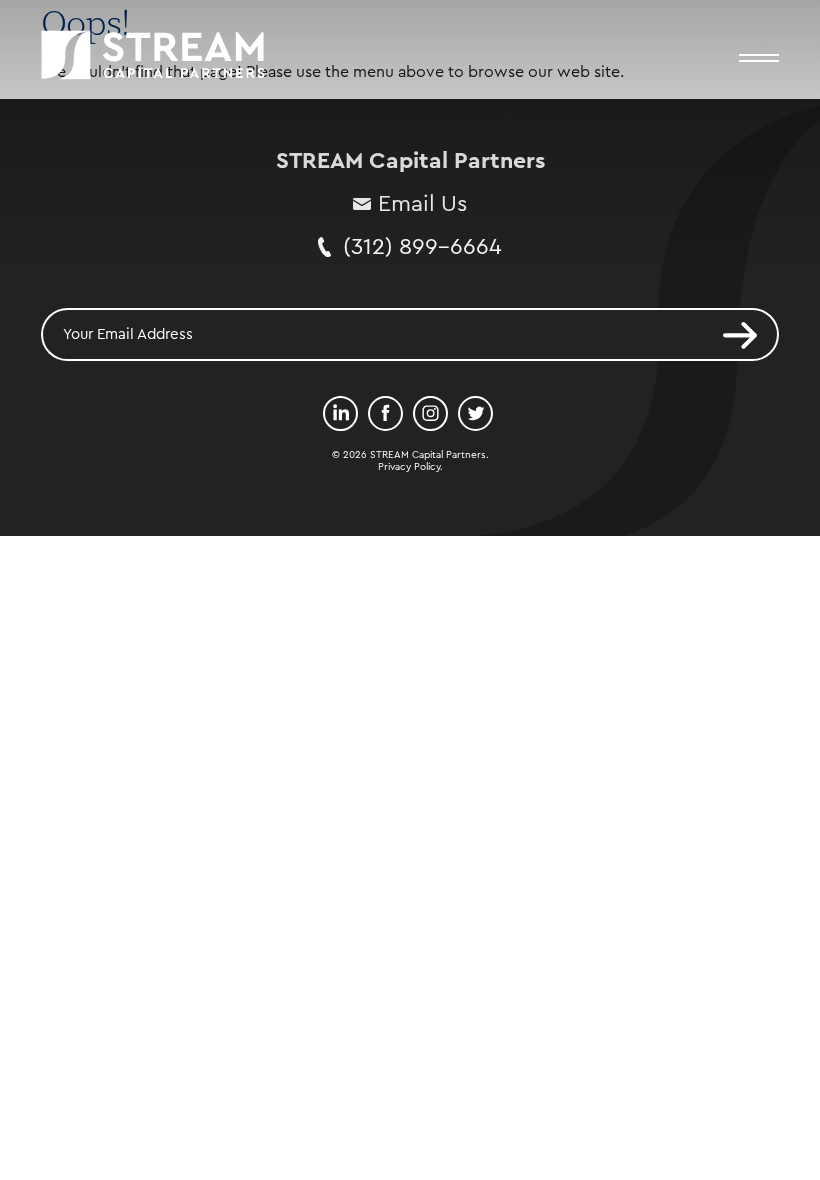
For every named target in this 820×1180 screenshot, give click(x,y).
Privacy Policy (409, 467)
